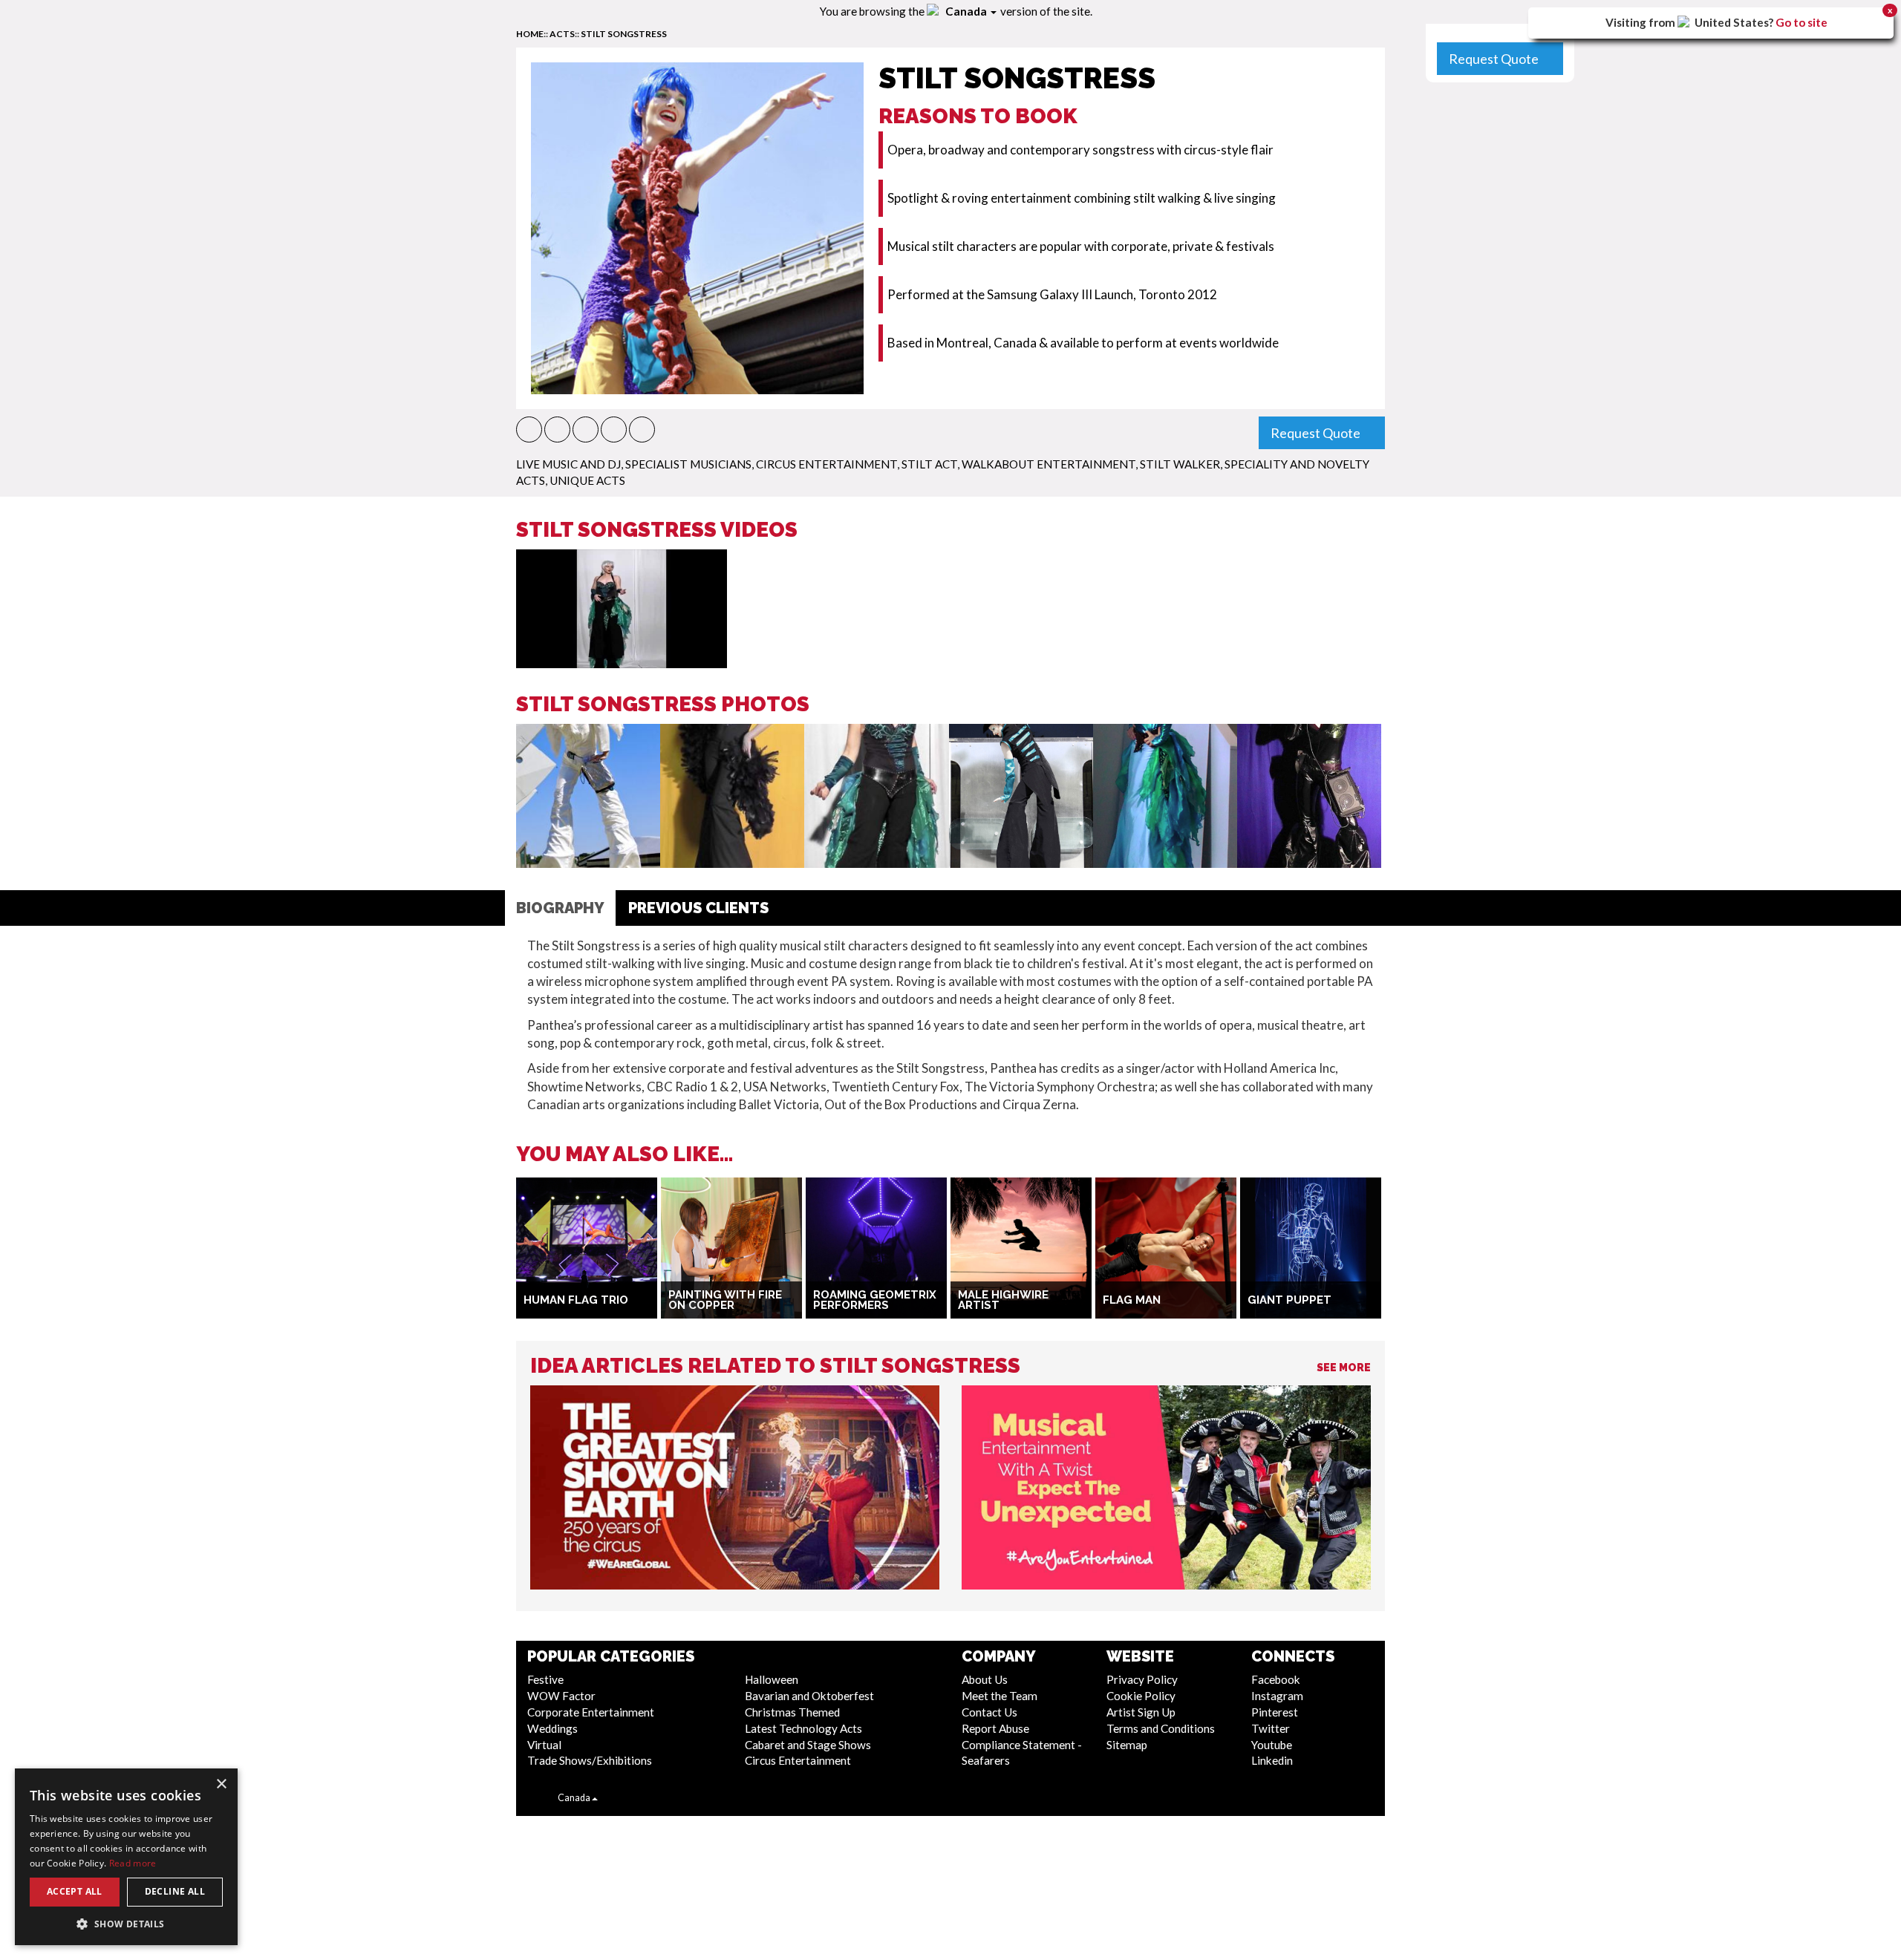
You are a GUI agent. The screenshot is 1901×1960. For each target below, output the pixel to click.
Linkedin (1272, 1760)
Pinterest (1275, 1712)
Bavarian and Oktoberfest (809, 1696)
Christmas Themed (792, 1712)
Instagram (1277, 1696)
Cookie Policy (1141, 1696)
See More (1344, 1368)
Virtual (544, 1745)
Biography (560, 908)
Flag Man (1132, 1300)
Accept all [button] (75, 1891)
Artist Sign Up (1141, 1712)
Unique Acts (587, 480)
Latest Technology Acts (803, 1728)
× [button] (221, 1784)
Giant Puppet (1289, 1300)
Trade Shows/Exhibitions (590, 1760)
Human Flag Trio (576, 1300)
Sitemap (1127, 1745)
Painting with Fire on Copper (725, 1300)
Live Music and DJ (568, 464)
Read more (133, 1863)
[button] (529, 429)
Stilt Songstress (624, 34)
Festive (545, 1679)
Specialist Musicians (688, 464)
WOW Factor (561, 1696)
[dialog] (126, 1857)
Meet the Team (1000, 1696)
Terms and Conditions (1161, 1728)
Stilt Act (929, 464)
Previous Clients (698, 908)
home (530, 34)
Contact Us (989, 1712)
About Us (985, 1679)
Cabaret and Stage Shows (808, 1745)
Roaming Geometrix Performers (875, 1300)
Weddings (552, 1728)
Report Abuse (995, 1728)
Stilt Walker (1180, 464)
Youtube (1272, 1745)
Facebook (1276, 1679)
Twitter (1271, 1728)
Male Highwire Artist (1003, 1300)
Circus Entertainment (826, 464)
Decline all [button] (175, 1891)
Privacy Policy (1142, 1679)
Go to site (1801, 22)
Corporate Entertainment (591, 1712)
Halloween (772, 1679)
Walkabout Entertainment (1049, 464)
